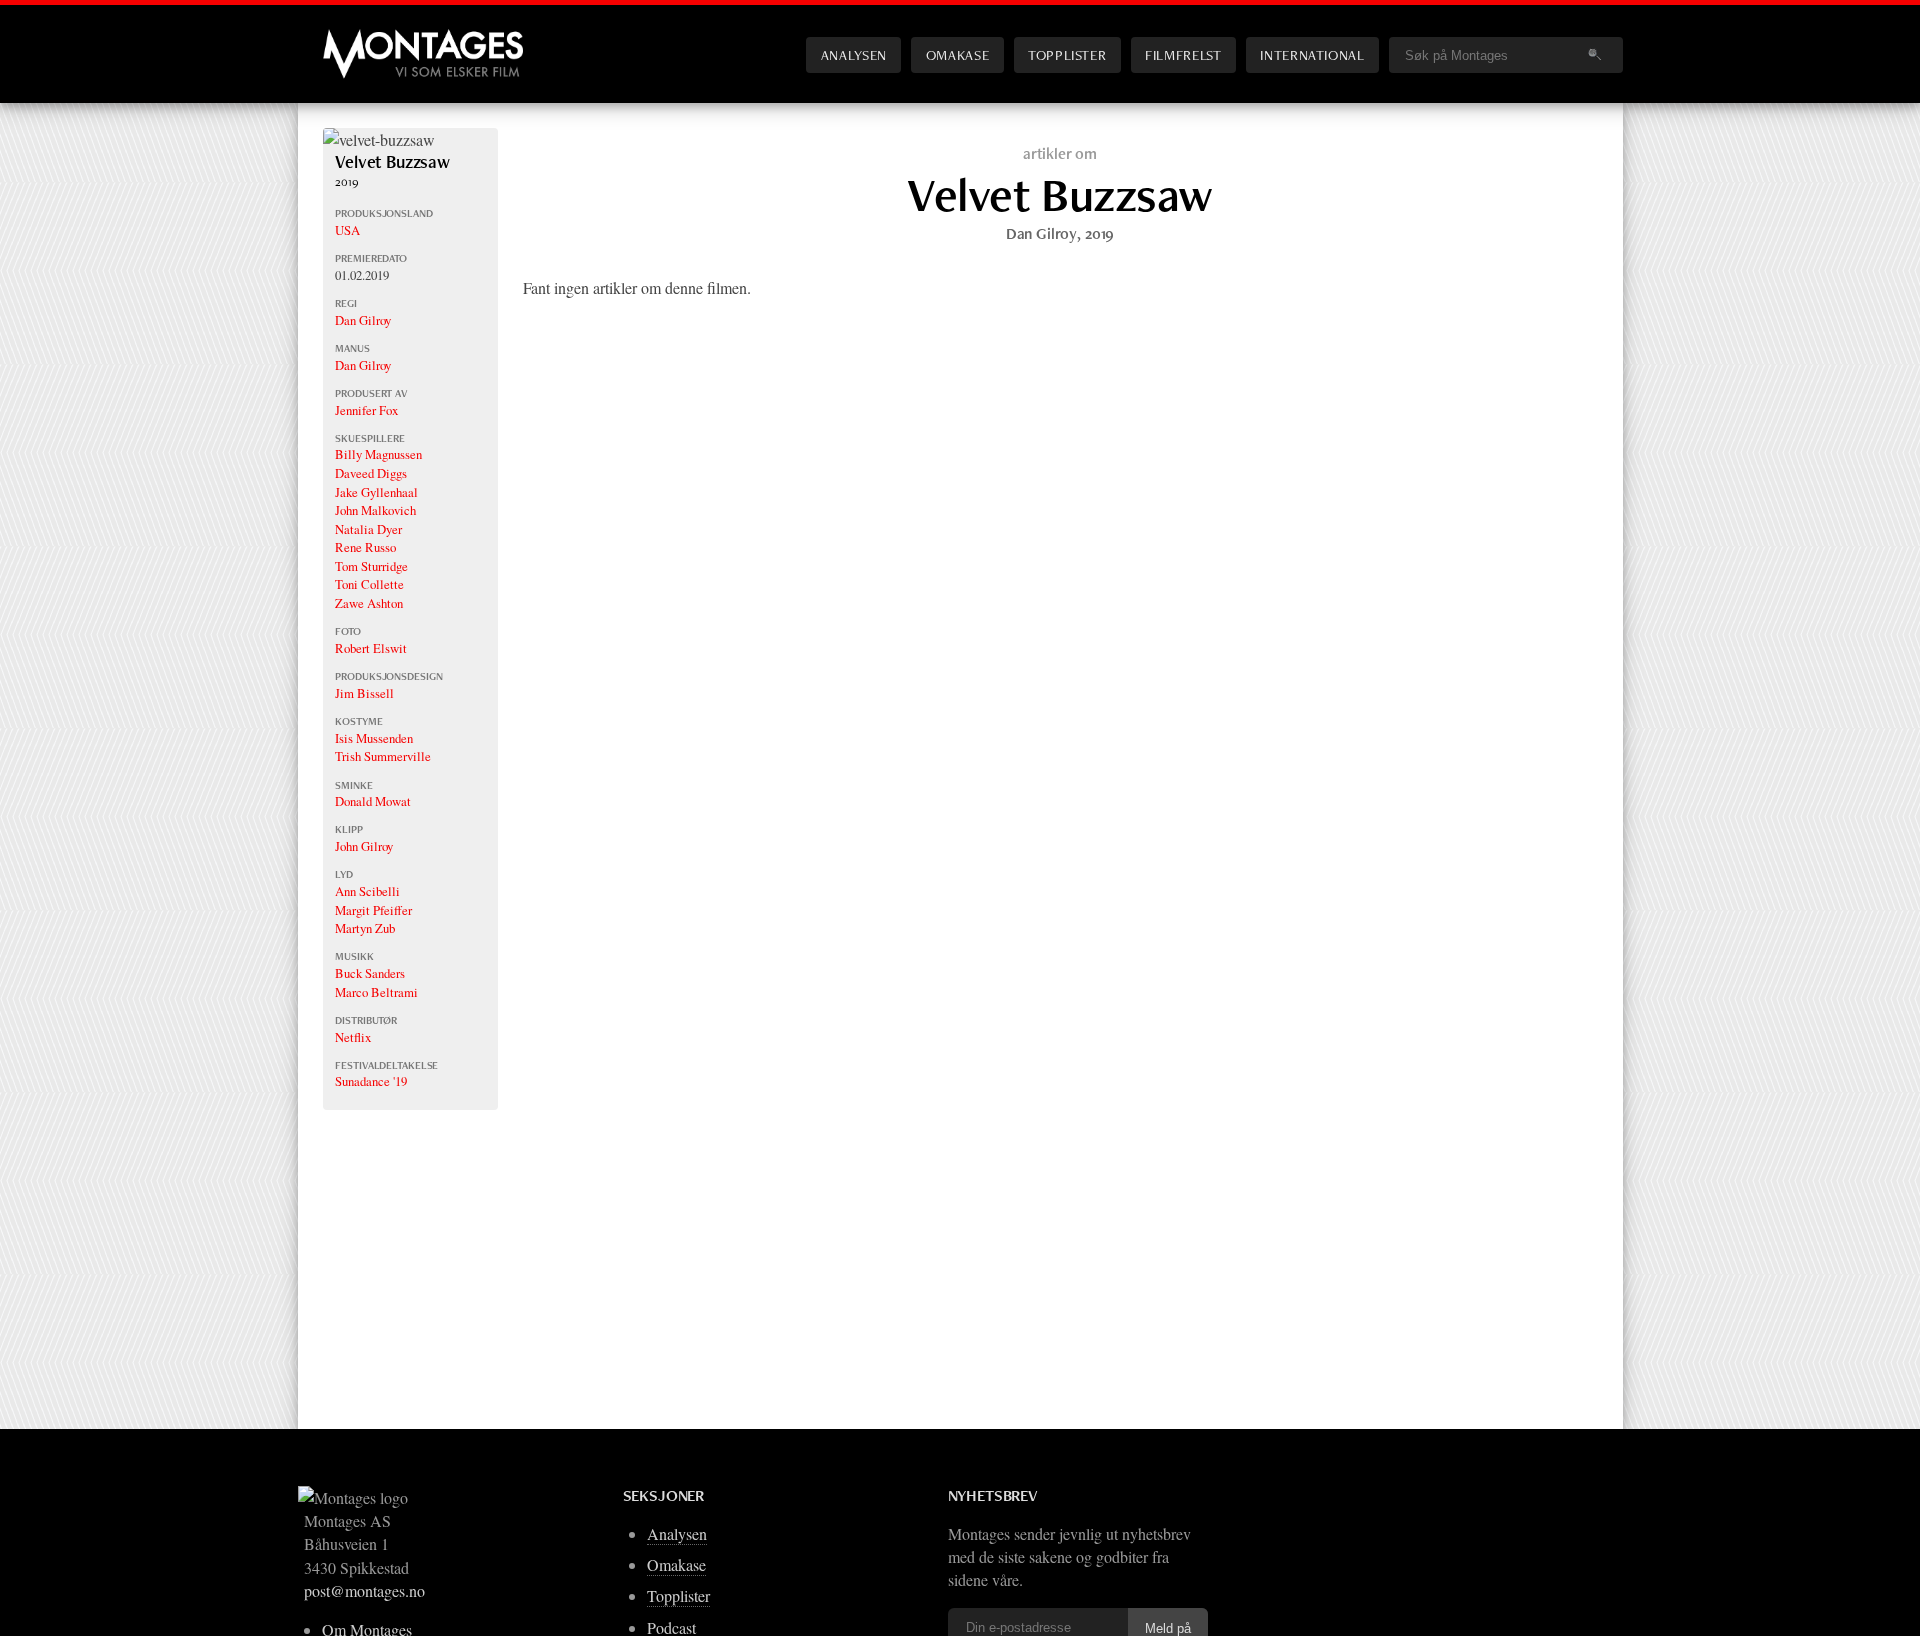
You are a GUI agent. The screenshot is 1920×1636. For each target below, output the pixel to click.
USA (347, 230)
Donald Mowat (373, 801)
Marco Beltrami (376, 992)
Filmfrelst (1183, 54)
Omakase (957, 54)
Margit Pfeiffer (373, 910)
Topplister (1067, 54)
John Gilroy (364, 846)
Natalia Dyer (368, 529)
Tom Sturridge (371, 566)
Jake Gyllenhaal (376, 492)
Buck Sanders (370, 973)
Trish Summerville (383, 756)
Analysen (854, 54)
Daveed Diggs (371, 473)
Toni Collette (369, 584)
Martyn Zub (365, 928)
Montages (356, 39)
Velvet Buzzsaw (392, 161)
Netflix (353, 1037)
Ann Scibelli (367, 891)
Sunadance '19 (371, 1081)
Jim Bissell (364, 693)
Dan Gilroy (363, 320)
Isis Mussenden (374, 738)
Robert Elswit (371, 648)
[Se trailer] (379, 139)
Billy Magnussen (378, 454)
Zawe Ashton (369, 603)
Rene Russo (365, 547)
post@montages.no (364, 1590)
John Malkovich (375, 510)
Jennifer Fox (366, 410)
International (1312, 54)
